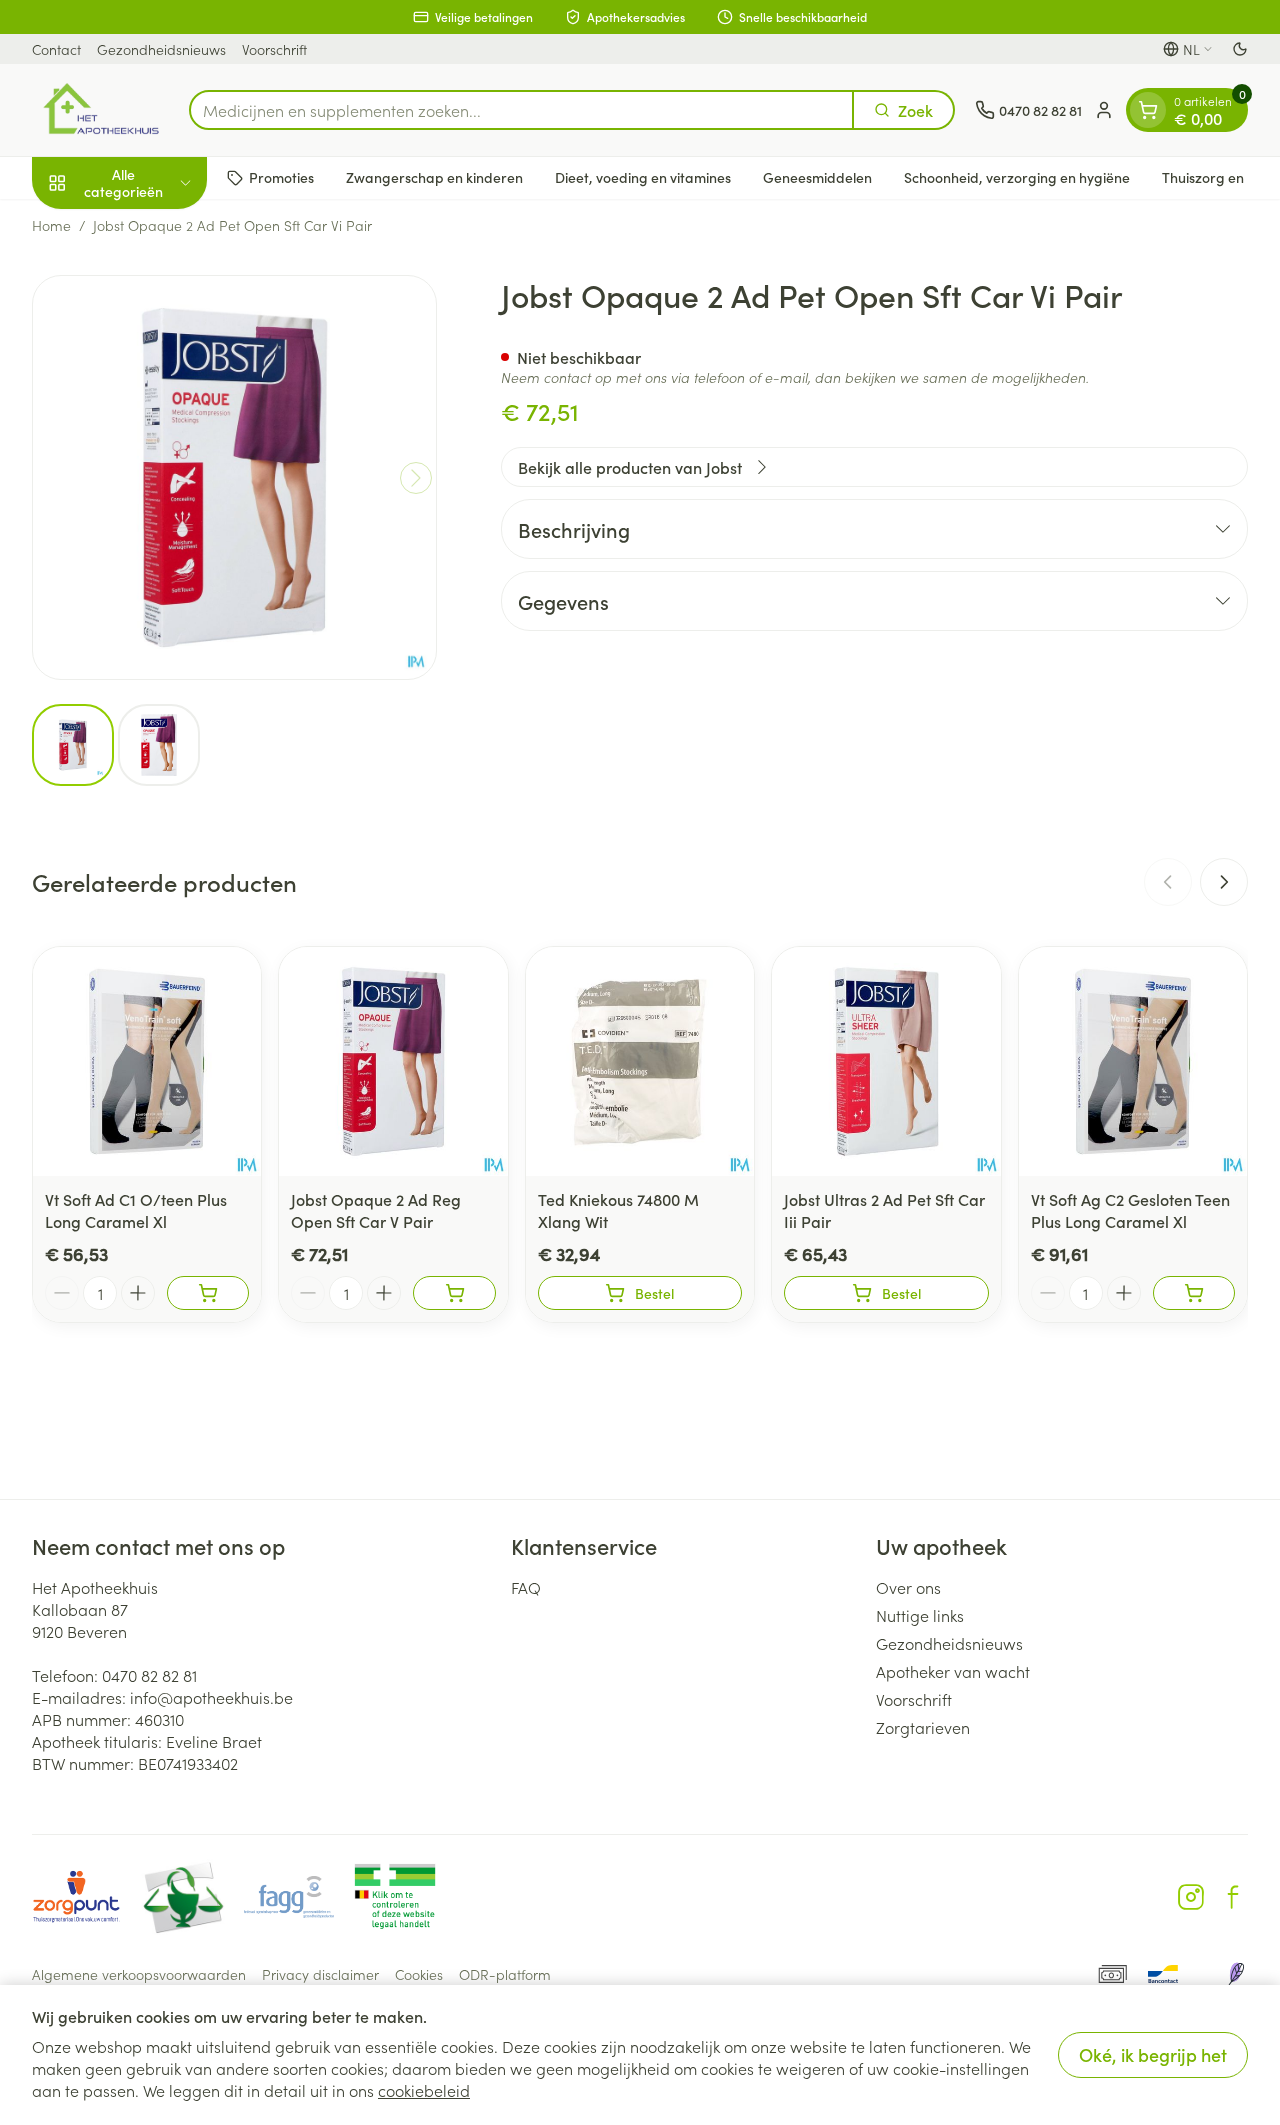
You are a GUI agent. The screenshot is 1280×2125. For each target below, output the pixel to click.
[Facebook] (1233, 1897)
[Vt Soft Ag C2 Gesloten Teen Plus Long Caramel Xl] (1133, 1061)
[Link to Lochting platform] (1236, 1974)
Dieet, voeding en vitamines (643, 177)
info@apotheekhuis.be (211, 1697)
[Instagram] (1191, 1897)
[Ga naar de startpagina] (100, 110)
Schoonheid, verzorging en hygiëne (1017, 177)
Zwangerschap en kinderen (434, 177)
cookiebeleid (424, 2090)
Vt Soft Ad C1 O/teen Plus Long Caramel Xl (136, 1210)
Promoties (281, 177)
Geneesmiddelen (817, 177)
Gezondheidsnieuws (161, 49)
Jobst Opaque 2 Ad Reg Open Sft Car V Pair (376, 1210)
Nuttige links (920, 1615)
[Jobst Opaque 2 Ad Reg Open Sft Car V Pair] (393, 1061)
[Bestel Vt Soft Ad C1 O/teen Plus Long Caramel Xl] (208, 1293)
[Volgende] (416, 478)
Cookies (419, 1974)
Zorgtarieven (923, 1727)
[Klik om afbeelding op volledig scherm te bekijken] (234, 477)
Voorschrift (274, 49)
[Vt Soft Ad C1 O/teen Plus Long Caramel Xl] (147, 1061)
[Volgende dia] (1224, 882)
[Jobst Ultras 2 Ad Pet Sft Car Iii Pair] (886, 1061)
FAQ (526, 1587)
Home (51, 225)
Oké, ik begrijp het (1153, 2054)
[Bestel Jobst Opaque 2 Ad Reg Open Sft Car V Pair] (454, 1293)
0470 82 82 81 (149, 1675)
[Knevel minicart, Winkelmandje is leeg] (1148, 110)
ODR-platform (505, 1974)
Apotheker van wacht (953, 1671)
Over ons (908, 1587)
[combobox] (521, 110)
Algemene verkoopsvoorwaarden (139, 1974)
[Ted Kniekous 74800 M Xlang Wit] (640, 1061)
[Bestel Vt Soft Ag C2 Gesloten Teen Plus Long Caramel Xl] (1194, 1293)
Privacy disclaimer (320, 1974)
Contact (56, 49)
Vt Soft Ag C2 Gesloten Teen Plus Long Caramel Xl (1130, 1210)
